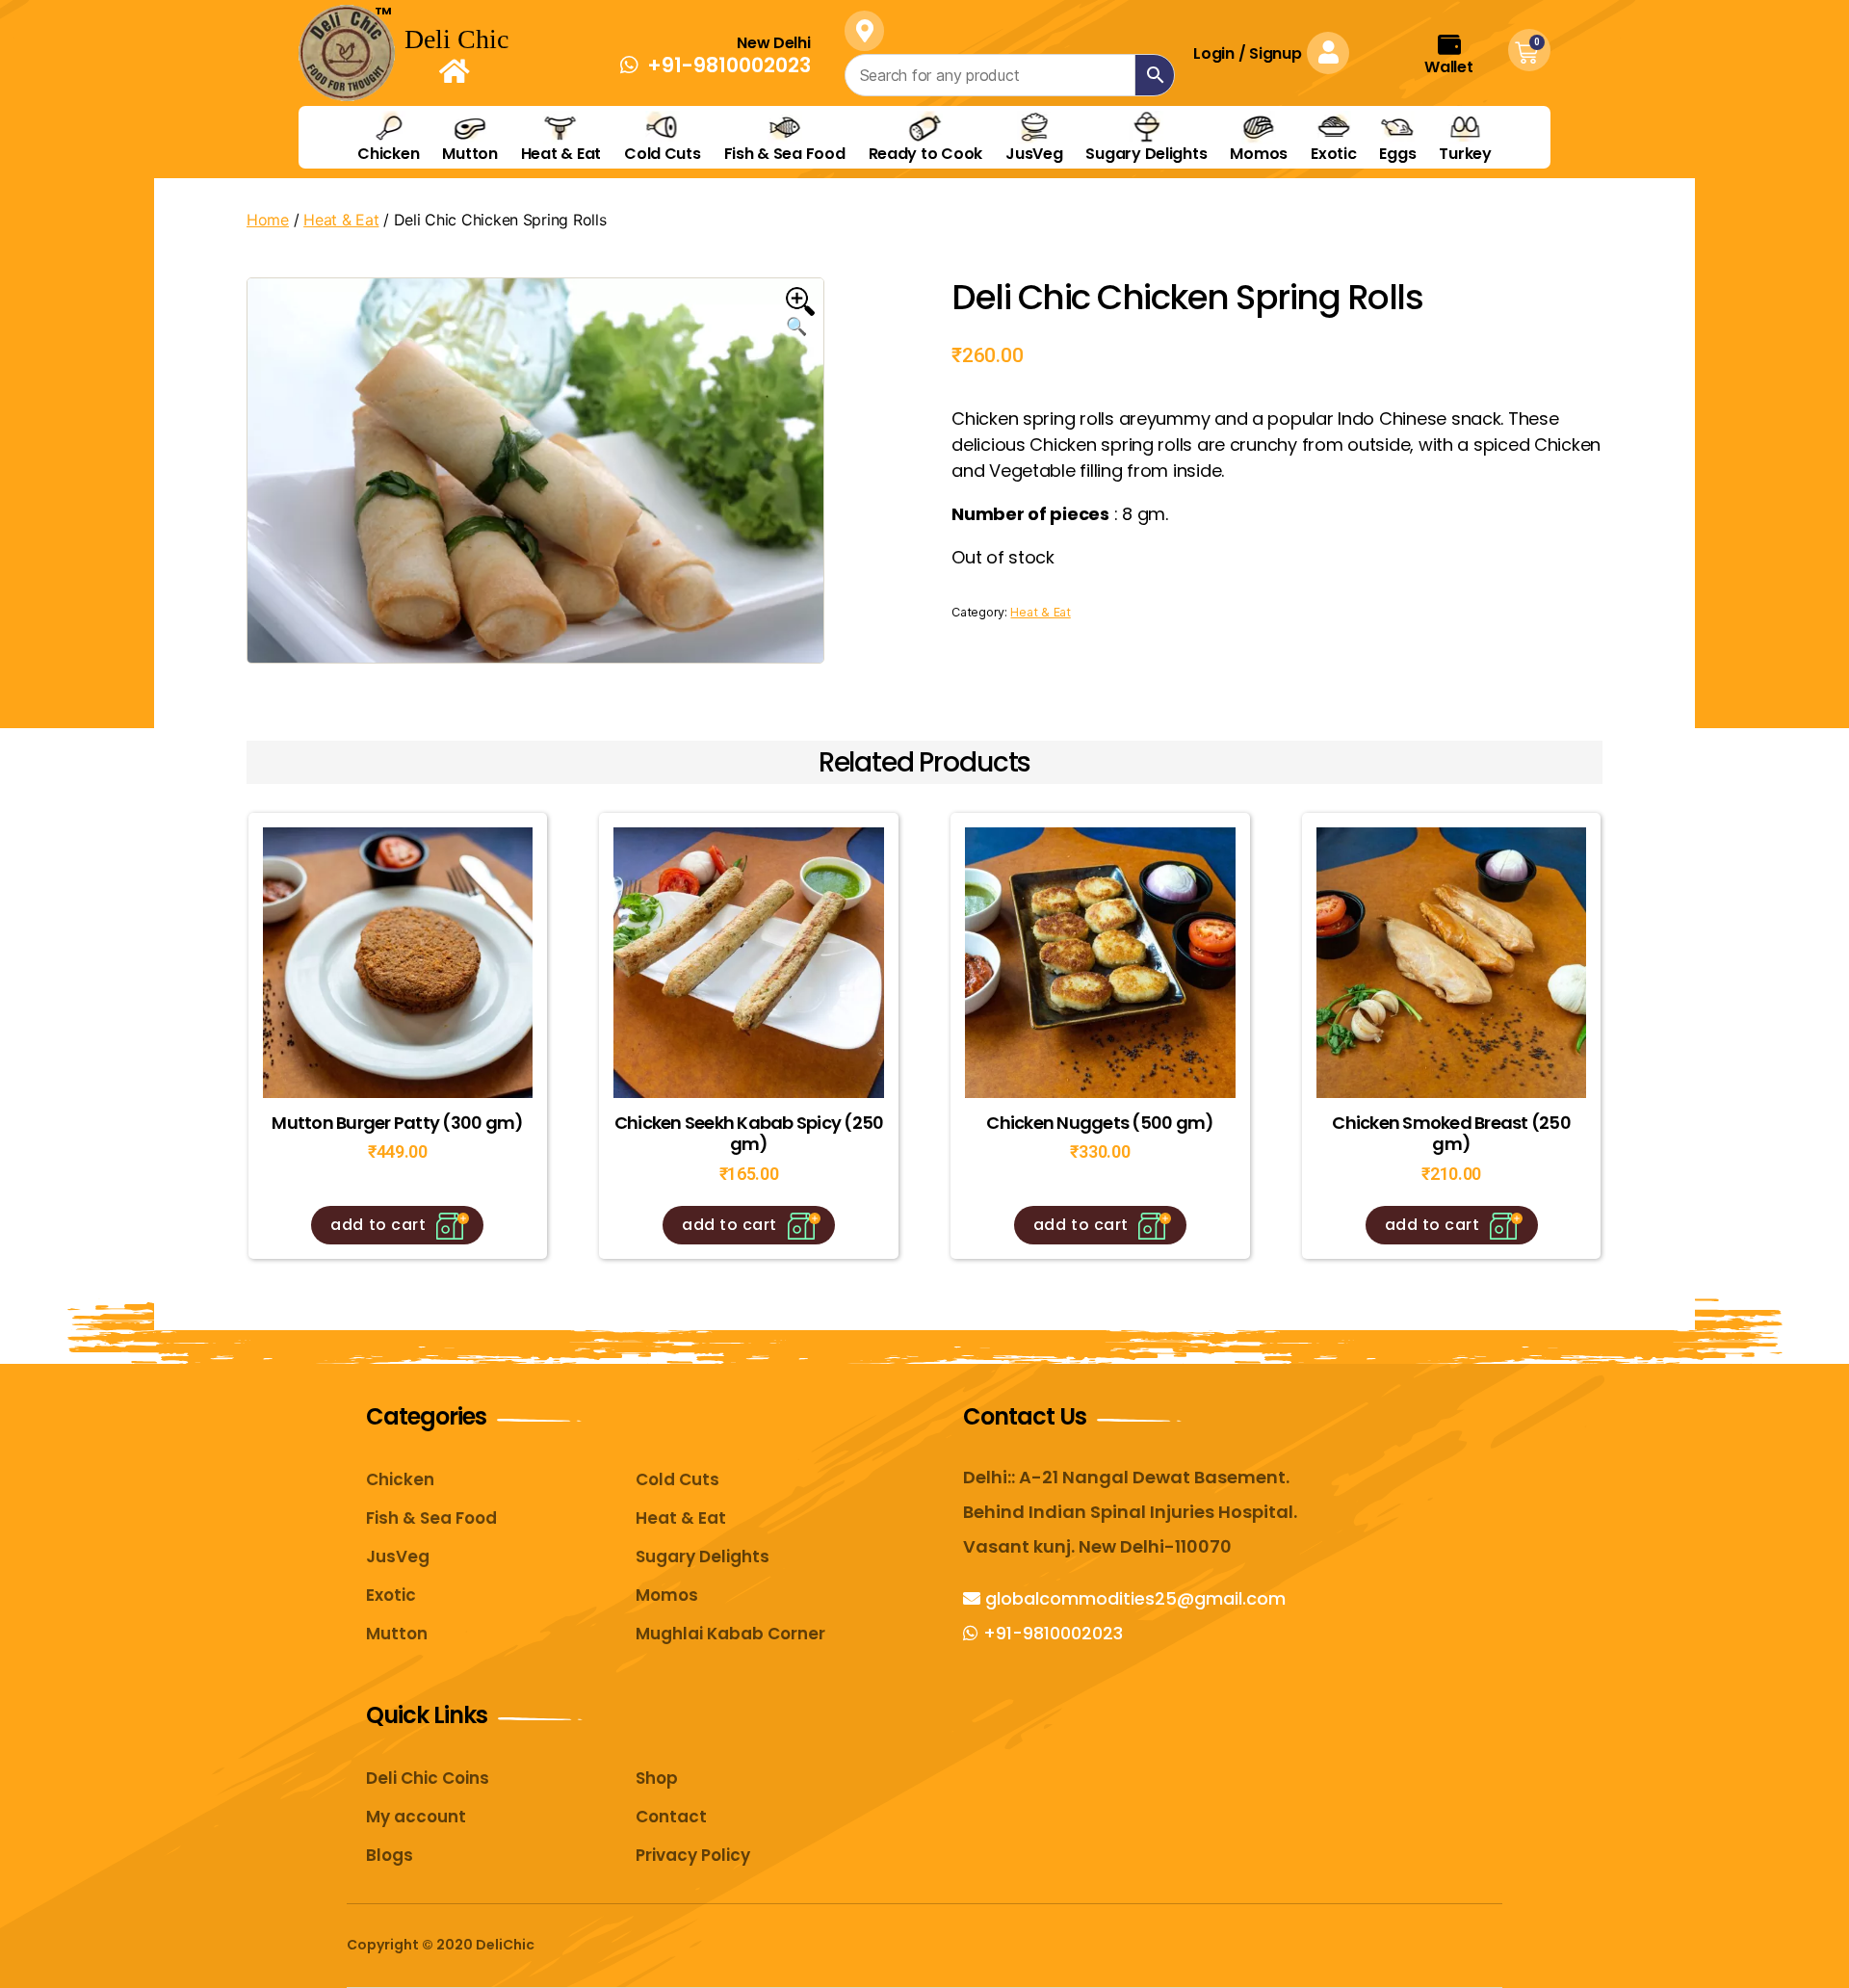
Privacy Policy (693, 1855)
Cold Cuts (663, 153)
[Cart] (1526, 53)
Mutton (469, 153)
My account (416, 1817)
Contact (671, 1817)
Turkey (1465, 153)
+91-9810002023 (1051, 1633)
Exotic (1333, 153)
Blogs (390, 1855)
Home (268, 220)
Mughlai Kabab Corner (730, 1634)
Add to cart (378, 1225)
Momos (1259, 153)
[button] (716, 65)
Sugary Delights (1146, 153)
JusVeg (1034, 153)
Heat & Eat (561, 153)
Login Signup (1247, 53)
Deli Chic (456, 39)
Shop (657, 1778)
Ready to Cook (926, 153)
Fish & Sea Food (785, 153)
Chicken (388, 153)
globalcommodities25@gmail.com (1133, 1598)
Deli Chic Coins (428, 1778)
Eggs (1397, 153)
